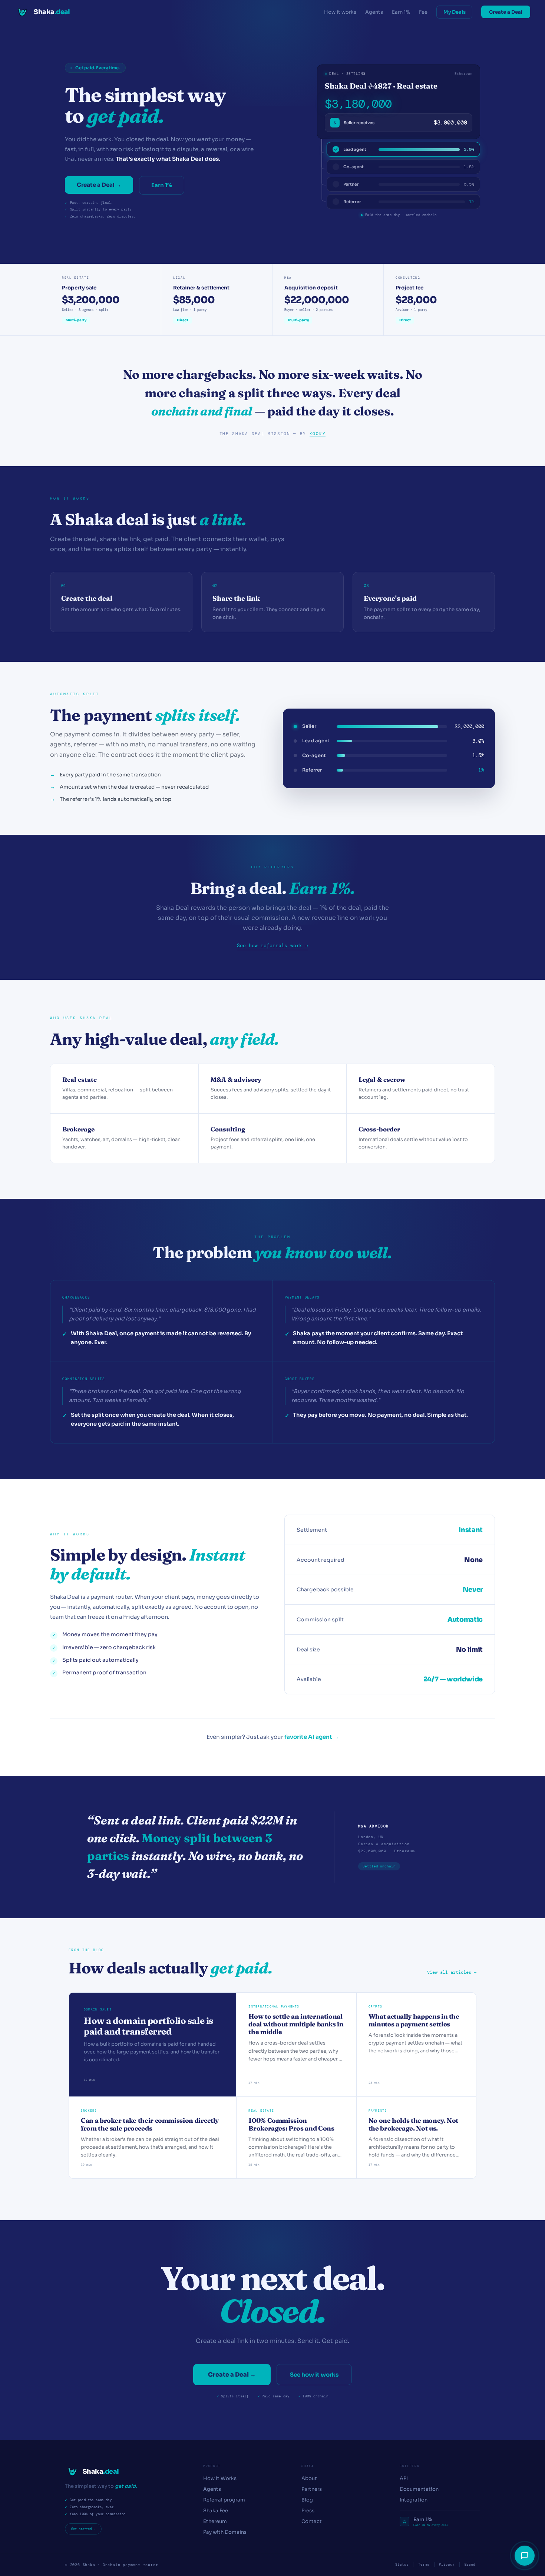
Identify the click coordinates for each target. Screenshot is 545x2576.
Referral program (224, 2500)
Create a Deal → (99, 185)
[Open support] (525, 2556)
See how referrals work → (272, 946)
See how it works (314, 2375)
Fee (423, 12)
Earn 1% (401, 12)
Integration (414, 2500)
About (309, 2478)
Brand (470, 2565)
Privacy (447, 2565)
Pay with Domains (225, 2532)
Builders (409, 2466)
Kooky (318, 434)
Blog (307, 2500)
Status (402, 2565)
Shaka (308, 2466)
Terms (424, 2565)
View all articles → (452, 1972)
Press (308, 2511)
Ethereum (215, 2521)
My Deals (455, 12)
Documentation (419, 2489)
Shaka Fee (216, 2511)
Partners (312, 2489)
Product (212, 2466)
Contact (312, 2521)
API (404, 2478)
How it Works (220, 2478)
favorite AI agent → (312, 1737)
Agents (374, 12)
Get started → (83, 2529)
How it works (340, 12)
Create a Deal (506, 12)
